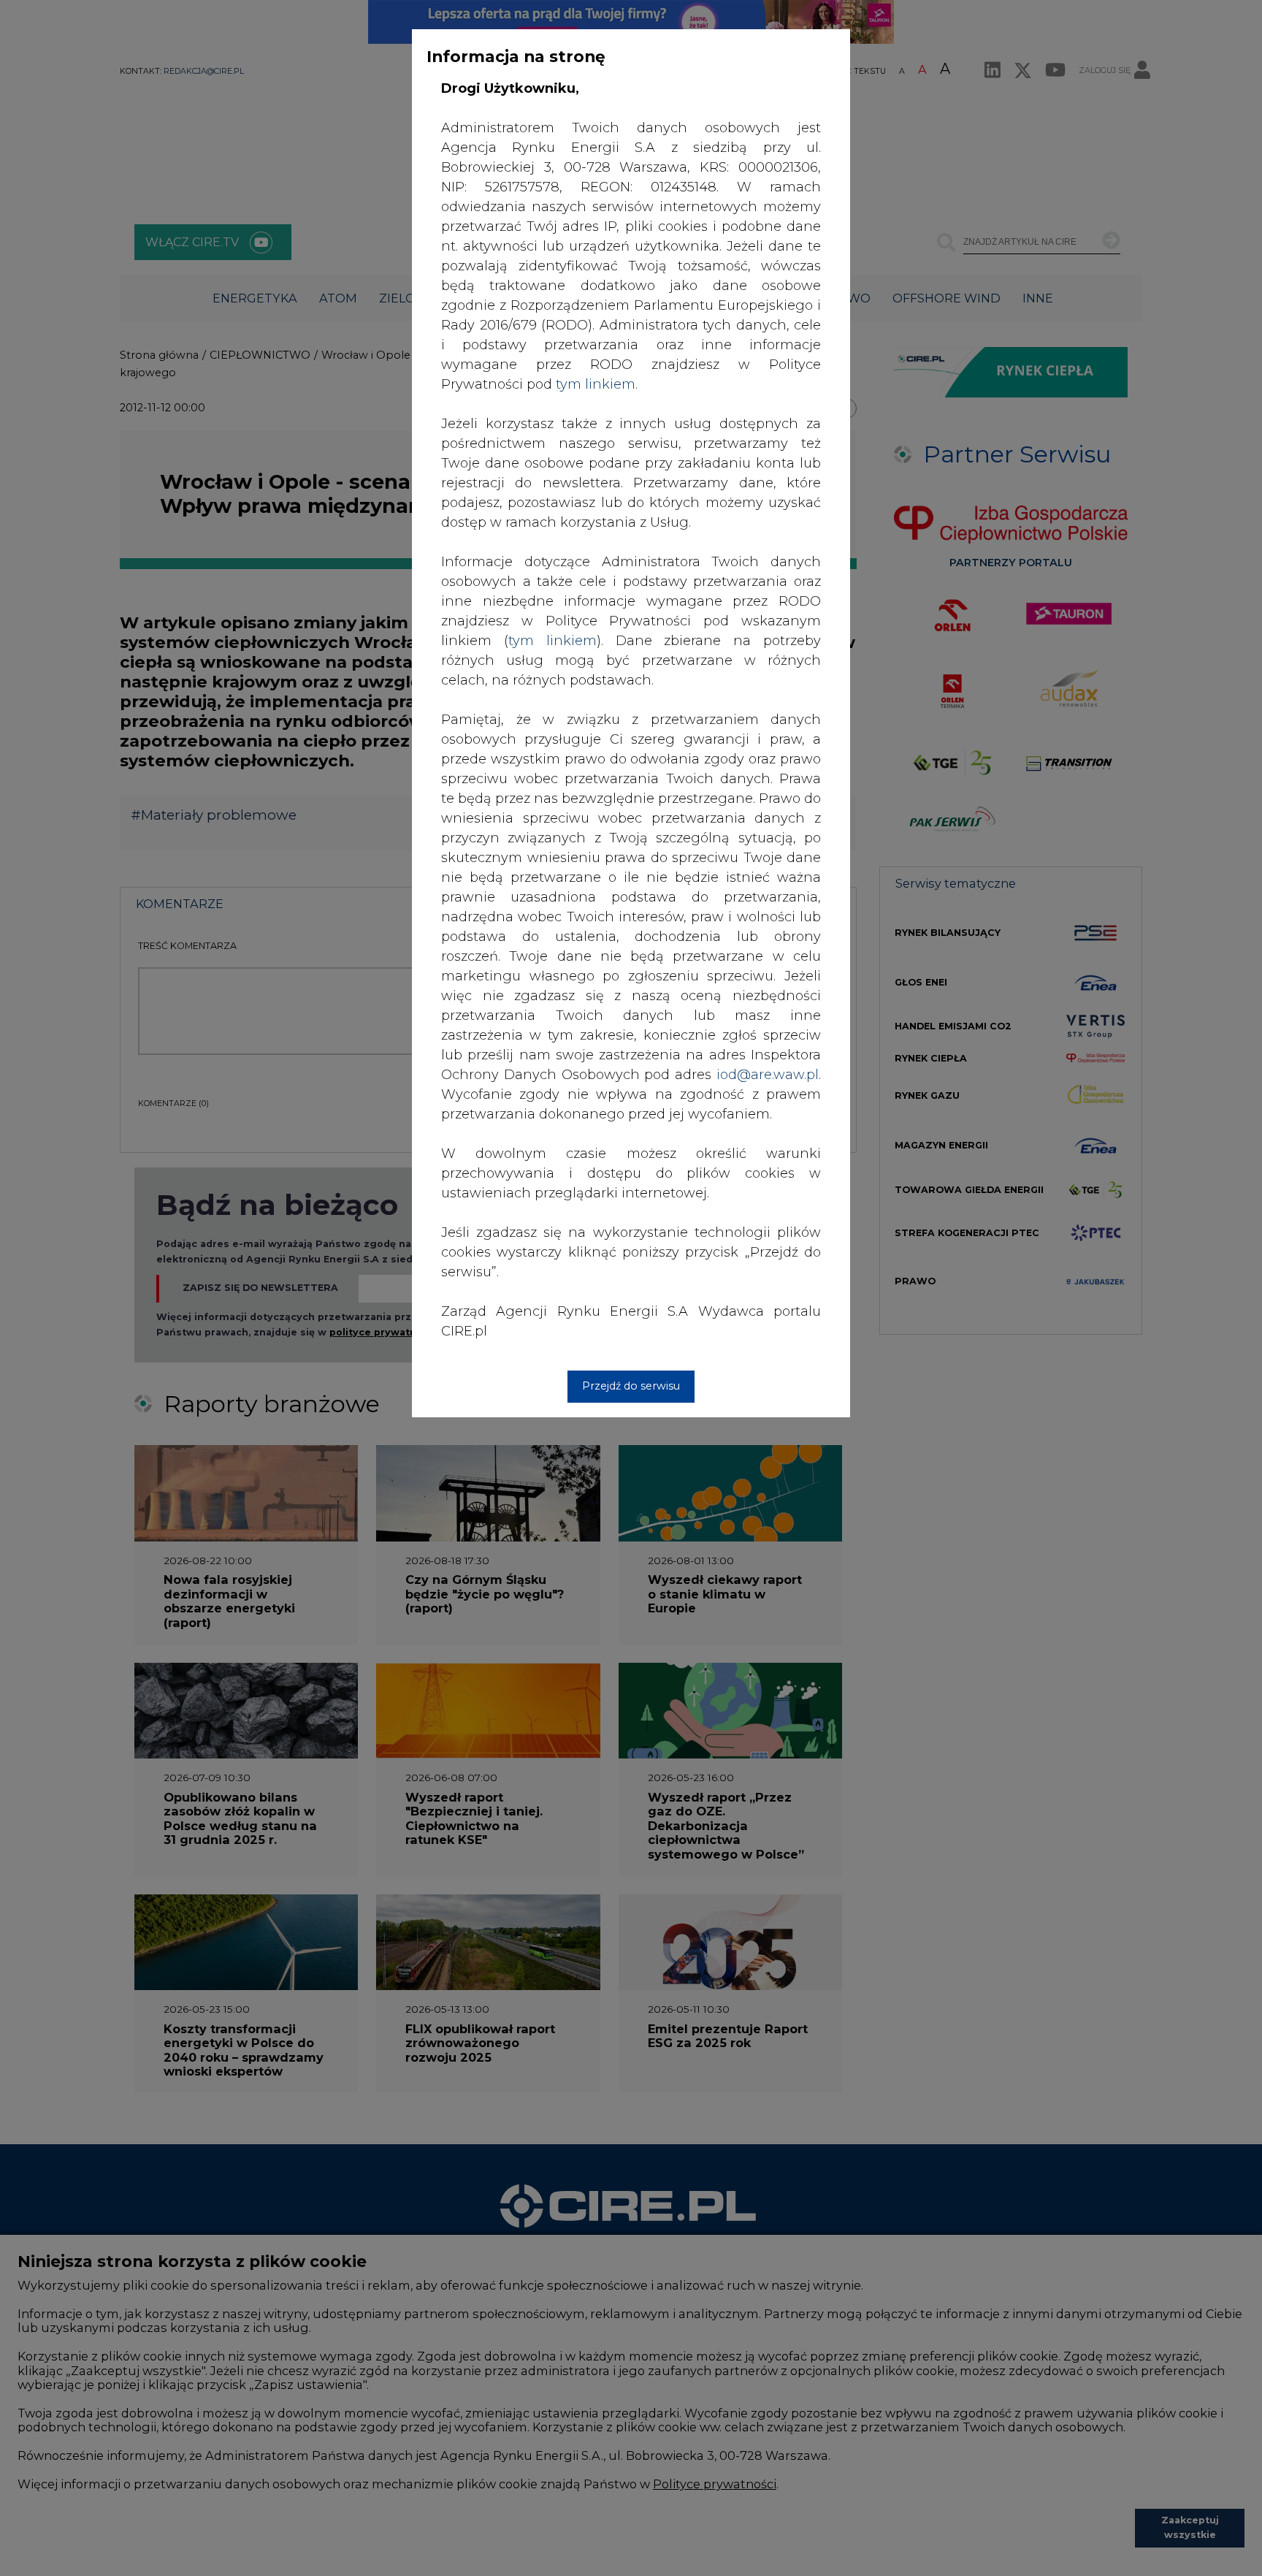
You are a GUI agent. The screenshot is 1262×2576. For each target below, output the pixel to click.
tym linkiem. (597, 384)
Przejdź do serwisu (631, 1386)
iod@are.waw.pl (768, 1075)
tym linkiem (552, 641)
